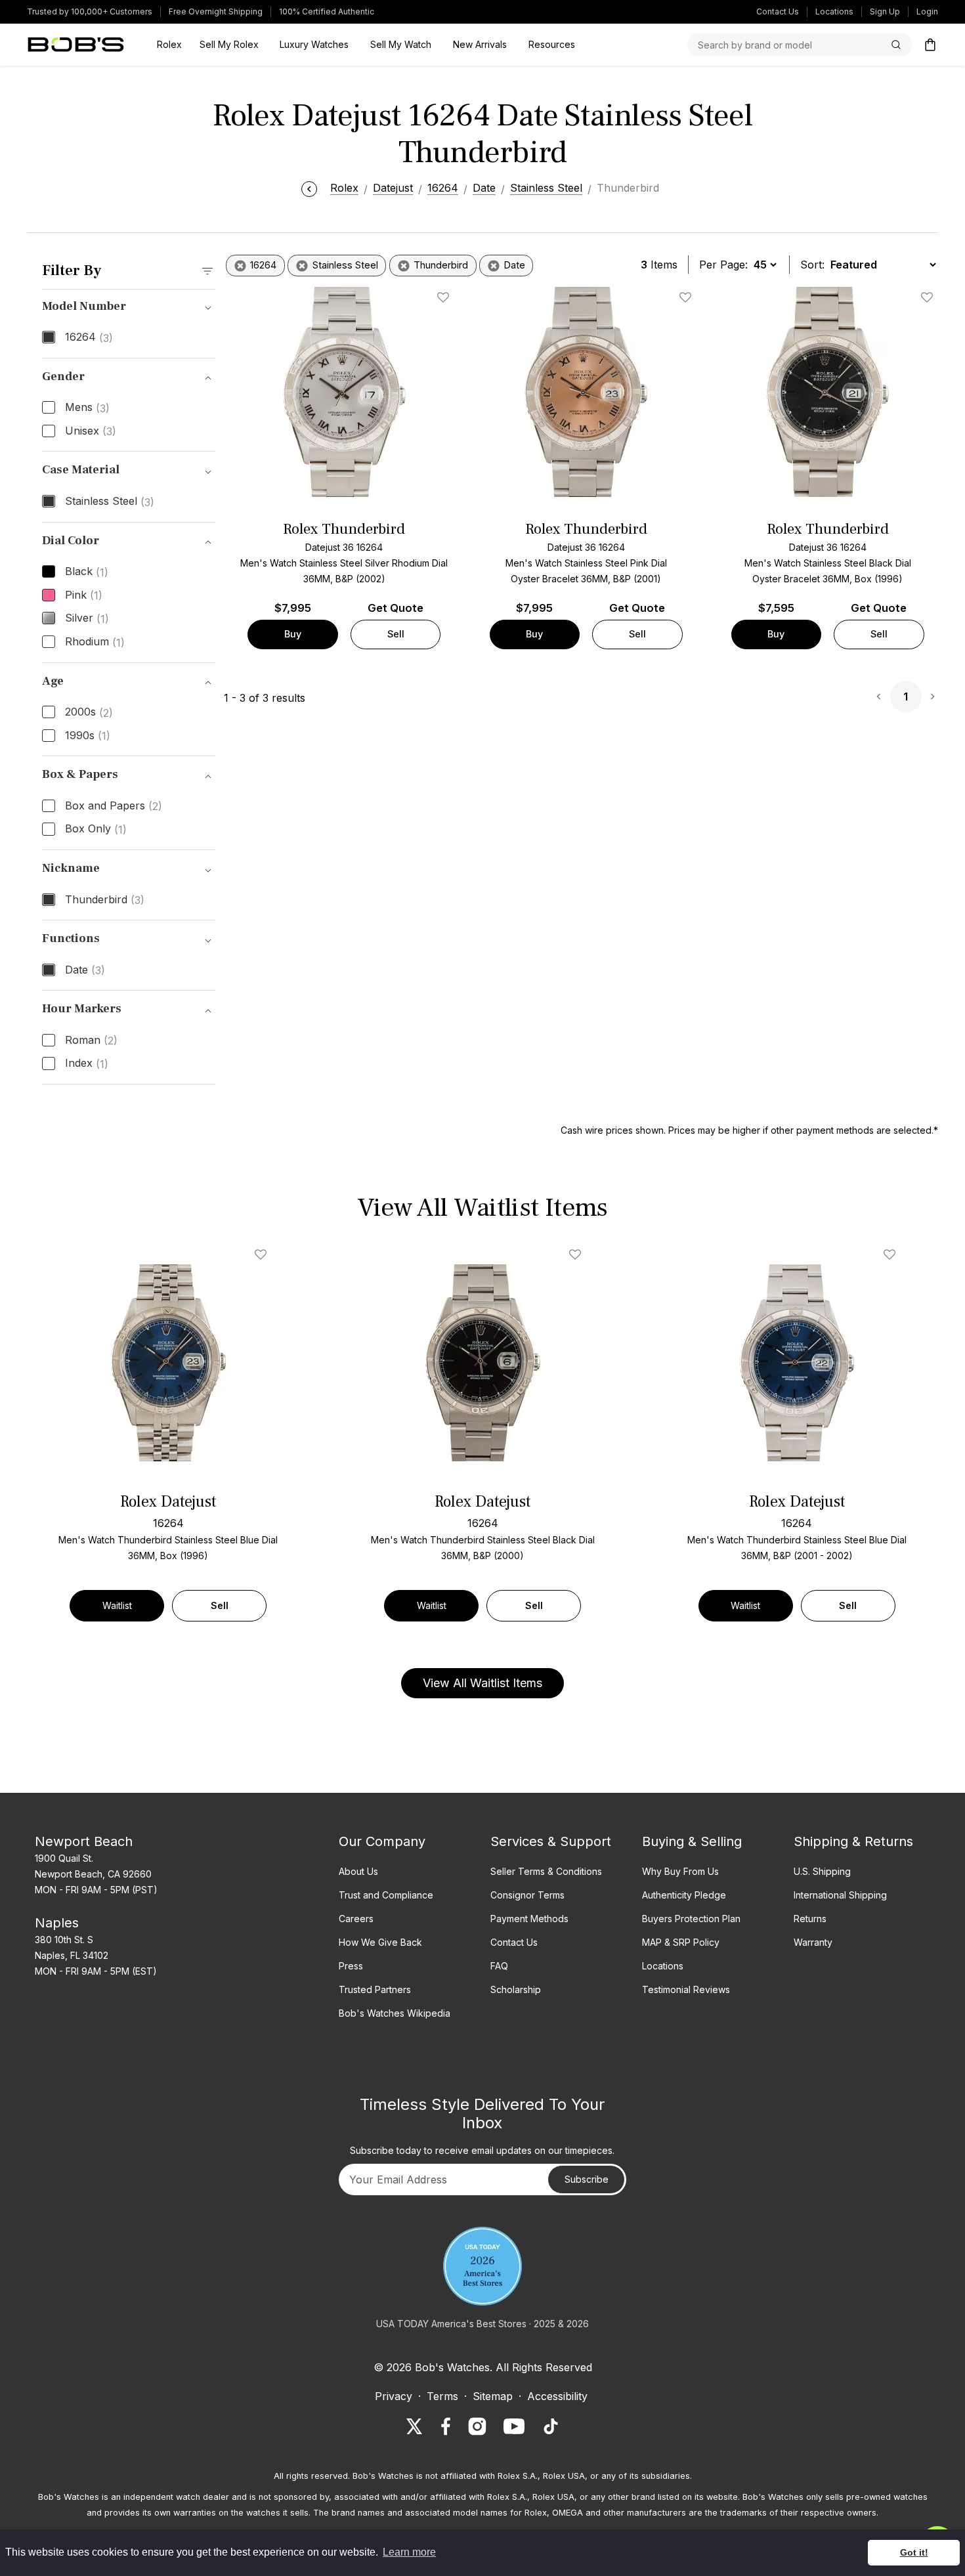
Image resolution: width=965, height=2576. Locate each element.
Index (87, 1063)
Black (87, 572)
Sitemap (493, 2396)
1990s (88, 736)
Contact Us (778, 11)
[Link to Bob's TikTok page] (551, 2426)
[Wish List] (263, 1255)
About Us (358, 1871)
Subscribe (587, 2179)
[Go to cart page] (930, 45)
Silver (87, 618)
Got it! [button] (914, 2552)
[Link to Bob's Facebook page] (446, 2426)
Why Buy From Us (680, 1871)
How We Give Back (380, 1942)
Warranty (813, 1942)
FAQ (499, 1966)
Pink (84, 595)
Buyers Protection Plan (691, 1919)
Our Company (382, 1841)
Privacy (394, 2396)
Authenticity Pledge (684, 1895)
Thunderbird (105, 900)
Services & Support (551, 1841)
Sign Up (885, 11)
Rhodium (95, 642)
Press (351, 1966)
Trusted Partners (375, 1989)
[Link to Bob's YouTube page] (514, 2426)
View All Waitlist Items (482, 1683)
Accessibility (557, 2396)
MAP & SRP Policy (681, 1942)
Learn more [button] (409, 2552)
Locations (834, 11)
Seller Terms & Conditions (546, 1871)
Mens (87, 408)
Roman (91, 1041)
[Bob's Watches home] (76, 45)
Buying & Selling (692, 1841)
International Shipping (840, 1895)
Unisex (91, 431)
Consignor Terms (527, 1895)
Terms (442, 2396)
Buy (293, 634)
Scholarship (516, 1989)
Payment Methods (529, 1919)
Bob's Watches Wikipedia (395, 2013)
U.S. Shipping (822, 1871)
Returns (810, 1919)
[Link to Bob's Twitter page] (414, 2426)
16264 (89, 337)
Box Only (96, 829)
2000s (89, 712)
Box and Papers (114, 806)
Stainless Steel (110, 502)
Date (85, 970)
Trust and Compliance (386, 1895)
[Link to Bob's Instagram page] (477, 2426)
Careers (356, 1919)
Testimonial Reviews (686, 1989)
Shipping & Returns (853, 1841)
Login (927, 11)
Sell (396, 634)
